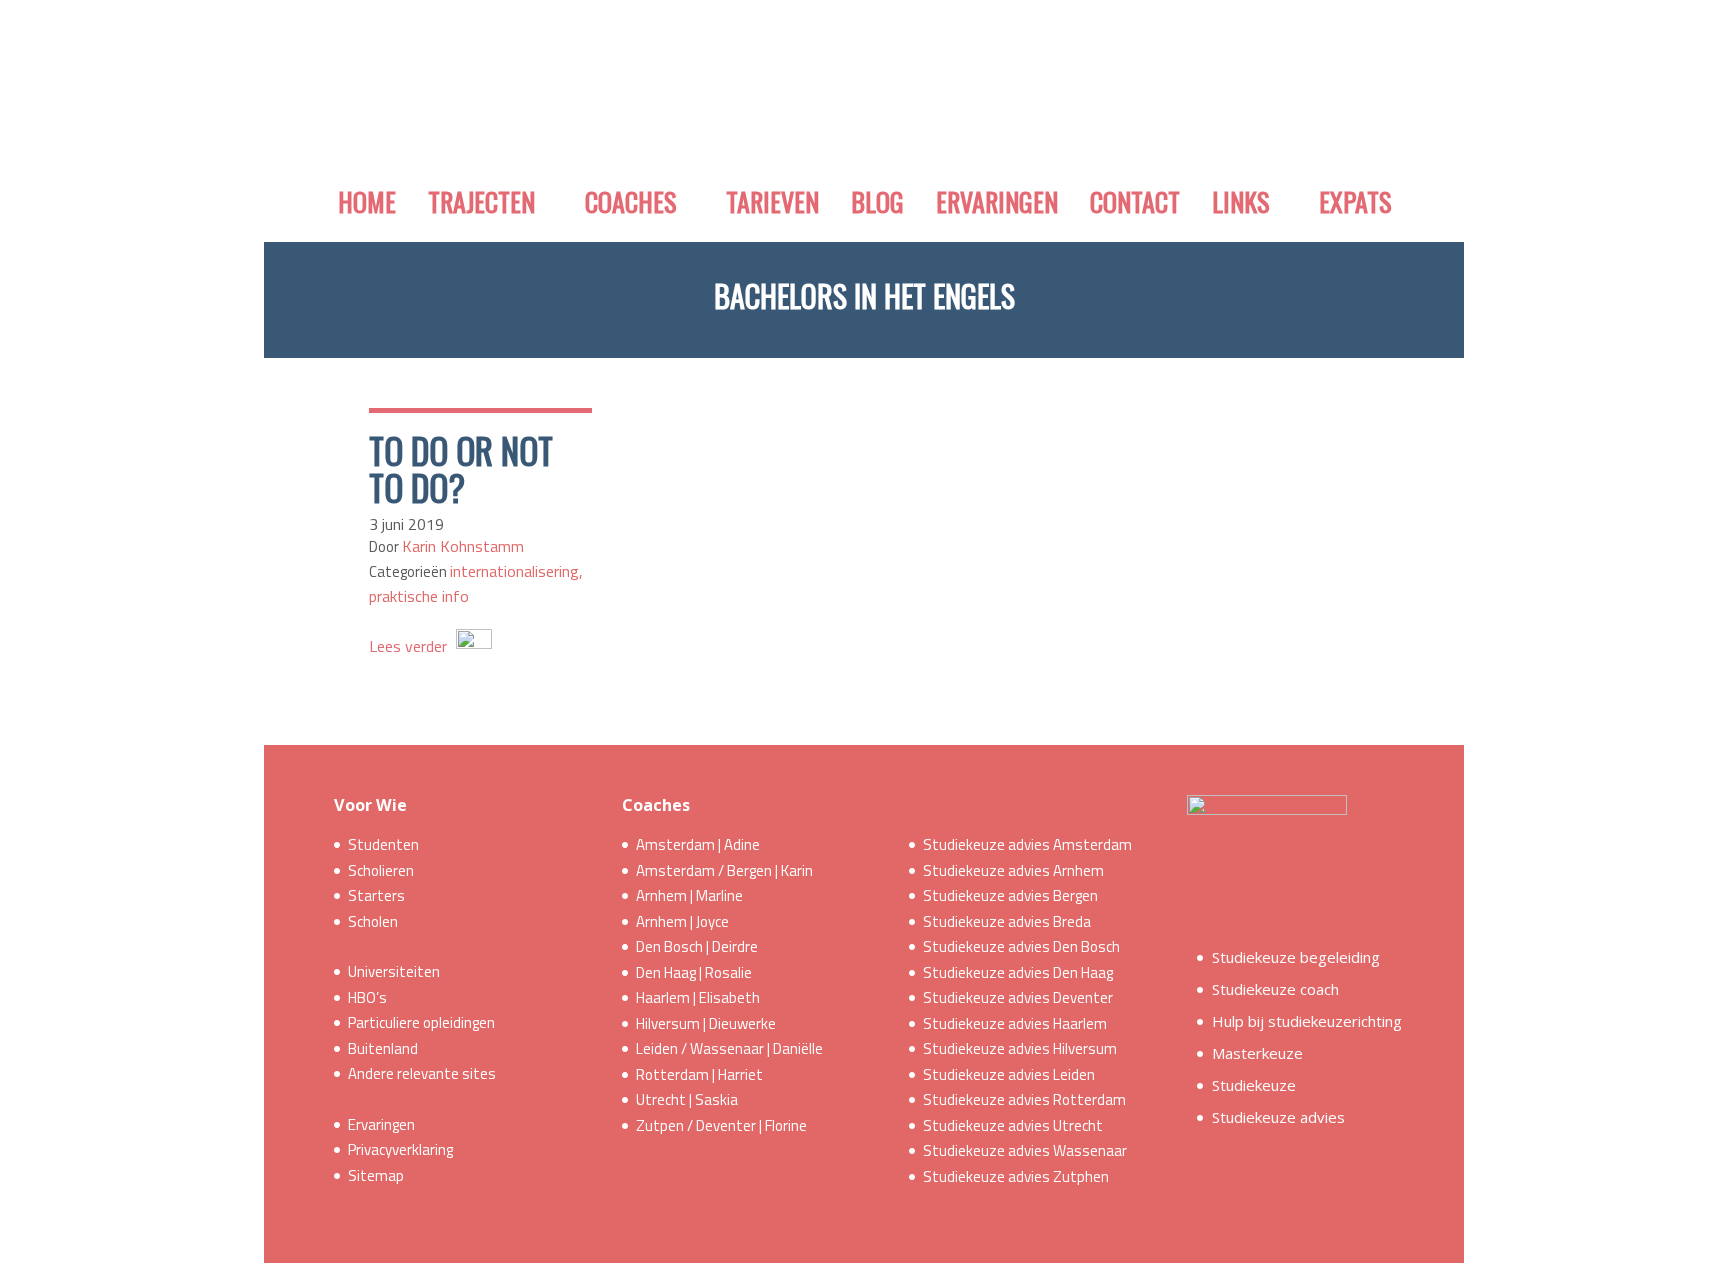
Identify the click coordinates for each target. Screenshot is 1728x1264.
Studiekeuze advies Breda (1007, 921)
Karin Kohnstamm (463, 546)
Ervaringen (381, 1124)
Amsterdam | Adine (698, 844)
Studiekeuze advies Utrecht (1013, 1125)
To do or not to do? (461, 468)
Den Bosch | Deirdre (697, 946)
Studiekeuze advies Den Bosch (1021, 946)
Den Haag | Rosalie (694, 972)
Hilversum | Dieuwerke (706, 1023)
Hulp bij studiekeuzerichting (1307, 1021)
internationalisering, (516, 571)
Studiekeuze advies (1278, 1117)
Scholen (373, 921)
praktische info (419, 596)
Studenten (383, 844)
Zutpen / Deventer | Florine (721, 1125)
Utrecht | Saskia (687, 1099)
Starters (376, 895)
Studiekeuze (1254, 1085)
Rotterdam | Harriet (699, 1074)
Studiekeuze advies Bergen (1010, 895)
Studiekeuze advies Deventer (1018, 997)
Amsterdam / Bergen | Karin (724, 870)
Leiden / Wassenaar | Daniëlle (729, 1048)
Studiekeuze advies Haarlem (1015, 1023)
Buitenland (383, 1048)
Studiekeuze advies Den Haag (1018, 972)
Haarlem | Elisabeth (698, 997)
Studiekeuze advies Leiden (1009, 1074)
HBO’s (367, 997)
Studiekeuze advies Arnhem (1013, 870)
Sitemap (376, 1175)
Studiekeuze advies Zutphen (1016, 1176)
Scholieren (381, 870)
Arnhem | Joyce (682, 921)
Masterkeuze (1257, 1053)
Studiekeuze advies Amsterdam (1027, 844)
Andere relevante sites (422, 1073)
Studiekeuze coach (1275, 989)
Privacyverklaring (400, 1149)
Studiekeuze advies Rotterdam (1024, 1099)
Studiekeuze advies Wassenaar (1025, 1150)
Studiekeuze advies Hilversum (1020, 1048)
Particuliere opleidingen (421, 1022)
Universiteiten (394, 971)
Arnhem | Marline (689, 895)
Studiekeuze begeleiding (1296, 957)
